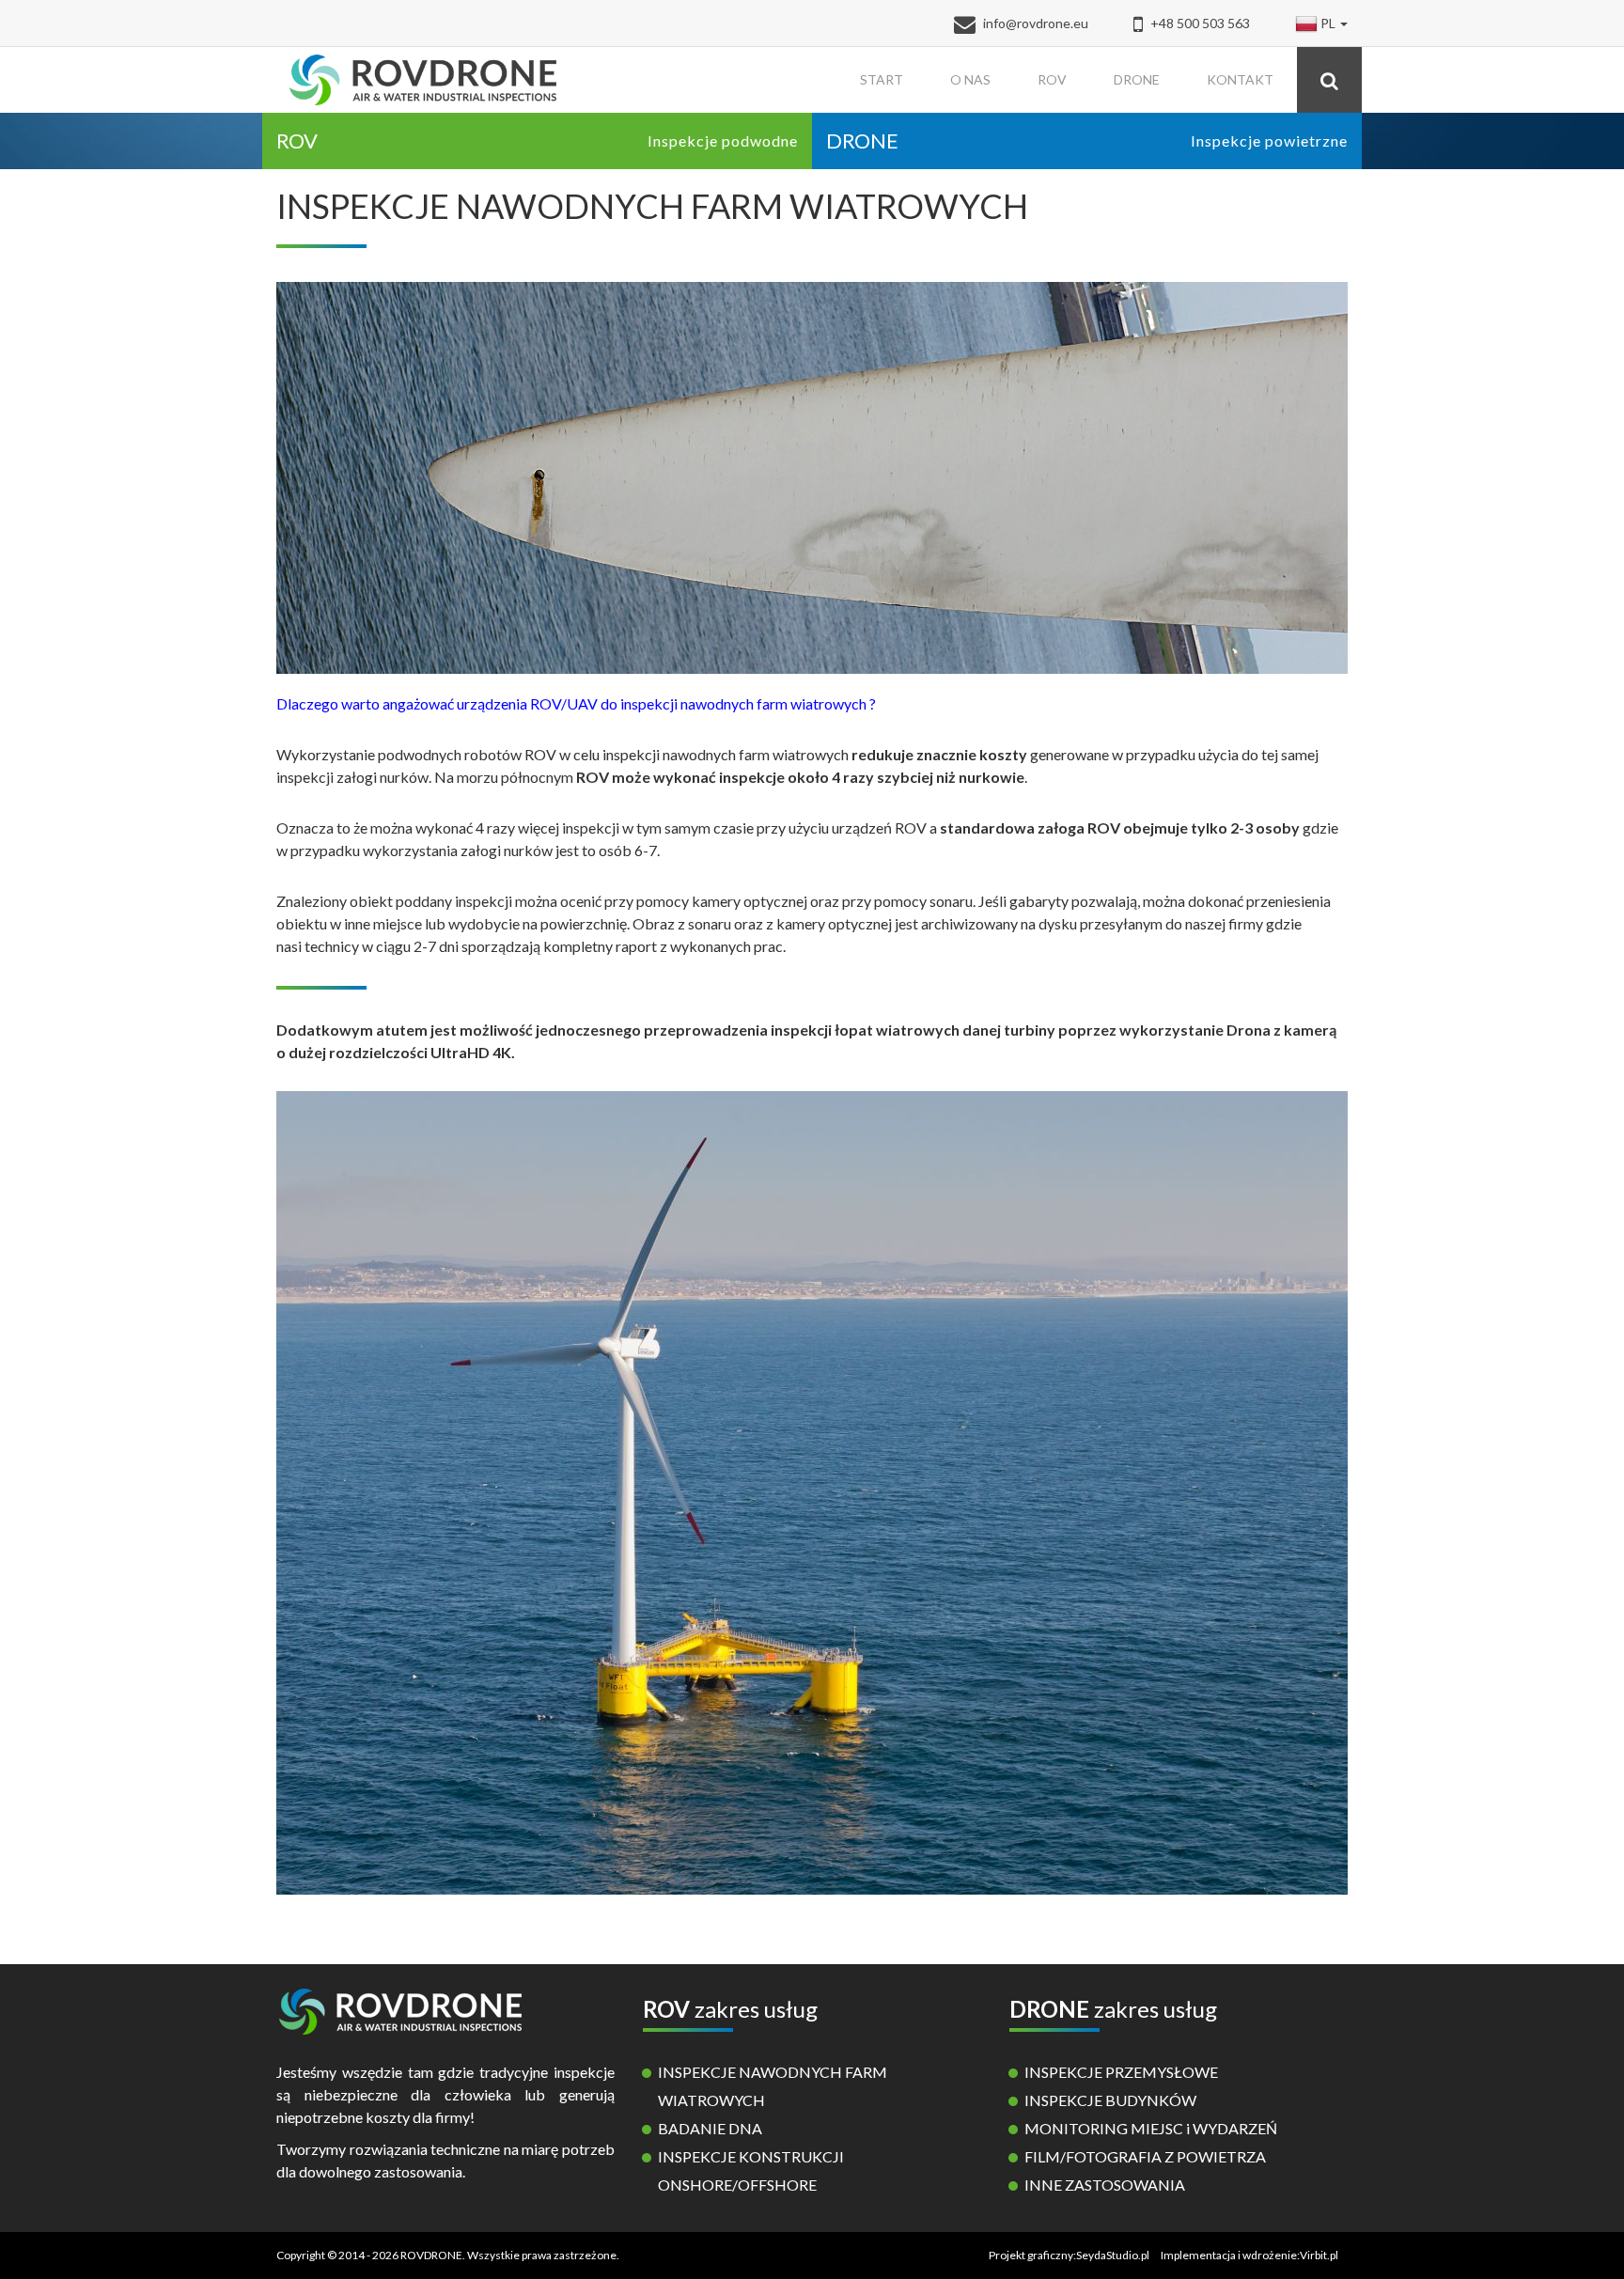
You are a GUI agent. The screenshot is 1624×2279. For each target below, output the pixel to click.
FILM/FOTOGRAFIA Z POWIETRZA (1145, 2156)
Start (882, 79)
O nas (970, 79)
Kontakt (1240, 79)
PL (1328, 23)
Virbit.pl (1319, 2255)
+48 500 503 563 (1199, 23)
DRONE (1137, 79)
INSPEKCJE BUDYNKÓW (1110, 2100)
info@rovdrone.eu (1036, 23)
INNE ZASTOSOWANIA (1105, 2185)
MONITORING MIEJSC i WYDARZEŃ (1151, 2128)
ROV (1052, 79)
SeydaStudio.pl (1113, 2255)
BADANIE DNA (710, 2128)
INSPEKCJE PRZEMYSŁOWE (1121, 2072)
